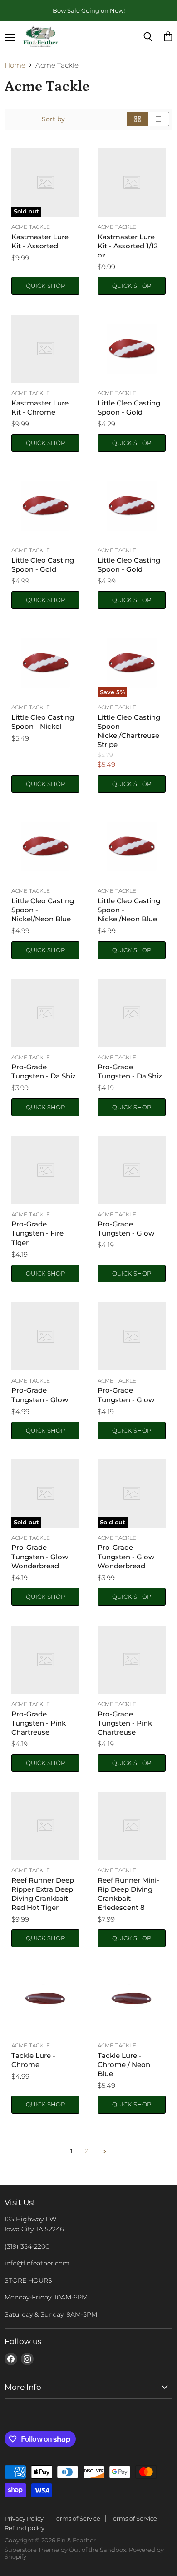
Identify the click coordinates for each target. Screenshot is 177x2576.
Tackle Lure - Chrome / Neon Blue (124, 2064)
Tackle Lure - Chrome (33, 2060)
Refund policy (25, 2528)
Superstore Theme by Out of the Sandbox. (66, 2550)
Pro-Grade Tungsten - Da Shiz (44, 1071)
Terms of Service (77, 2518)
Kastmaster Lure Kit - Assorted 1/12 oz (128, 246)
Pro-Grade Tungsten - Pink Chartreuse (39, 1723)
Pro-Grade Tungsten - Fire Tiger (37, 1233)
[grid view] (137, 119)
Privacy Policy (24, 2518)
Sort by (53, 119)
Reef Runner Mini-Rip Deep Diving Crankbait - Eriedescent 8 (128, 1894)
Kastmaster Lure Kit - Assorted (40, 241)
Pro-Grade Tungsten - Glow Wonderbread (40, 1556)
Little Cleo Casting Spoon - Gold (129, 408)
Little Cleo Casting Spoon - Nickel (43, 722)
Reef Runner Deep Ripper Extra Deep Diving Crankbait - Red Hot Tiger (43, 1894)
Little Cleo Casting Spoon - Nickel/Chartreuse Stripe (129, 731)
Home (15, 65)
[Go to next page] (104, 2151)
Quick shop (45, 286)
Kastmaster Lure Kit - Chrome (40, 408)
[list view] (159, 119)
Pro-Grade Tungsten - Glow (126, 1229)
